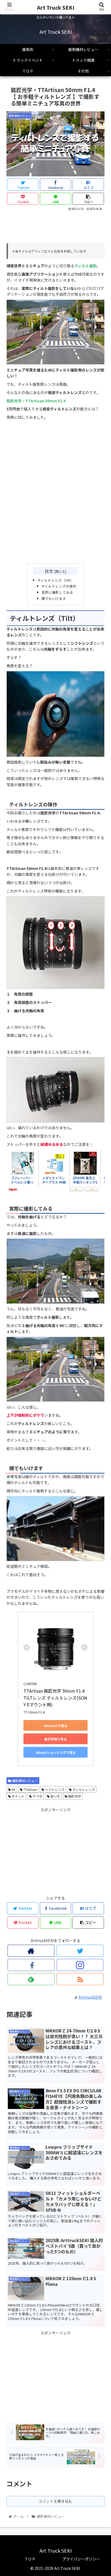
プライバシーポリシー (81, 2559)
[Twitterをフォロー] (80, 1951)
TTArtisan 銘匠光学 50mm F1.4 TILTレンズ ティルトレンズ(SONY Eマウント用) (55, 1698)
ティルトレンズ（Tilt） (55, 580)
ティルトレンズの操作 (59, 586)
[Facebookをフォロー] (31, 1965)
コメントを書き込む (55, 2501)
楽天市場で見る (55, 1739)
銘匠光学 (74, 1796)
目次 (49, 571)
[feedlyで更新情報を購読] (31, 1979)
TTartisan (30, 1789)
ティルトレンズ (83, 1789)
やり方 (37, 1796)
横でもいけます (54, 598)
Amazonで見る (56, 1726)
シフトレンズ (54, 1789)
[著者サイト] (31, 1951)
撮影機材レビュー (24, 1781)
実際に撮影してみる (57, 592)
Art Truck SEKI (56, 7)
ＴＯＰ (30, 2559)
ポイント (18, 1796)
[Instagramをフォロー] (80, 1965)
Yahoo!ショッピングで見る (55, 1752)
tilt (13, 1789)
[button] (100, 1296)
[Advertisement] (55, 228)
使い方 (55, 1796)
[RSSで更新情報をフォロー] (80, 1979)
